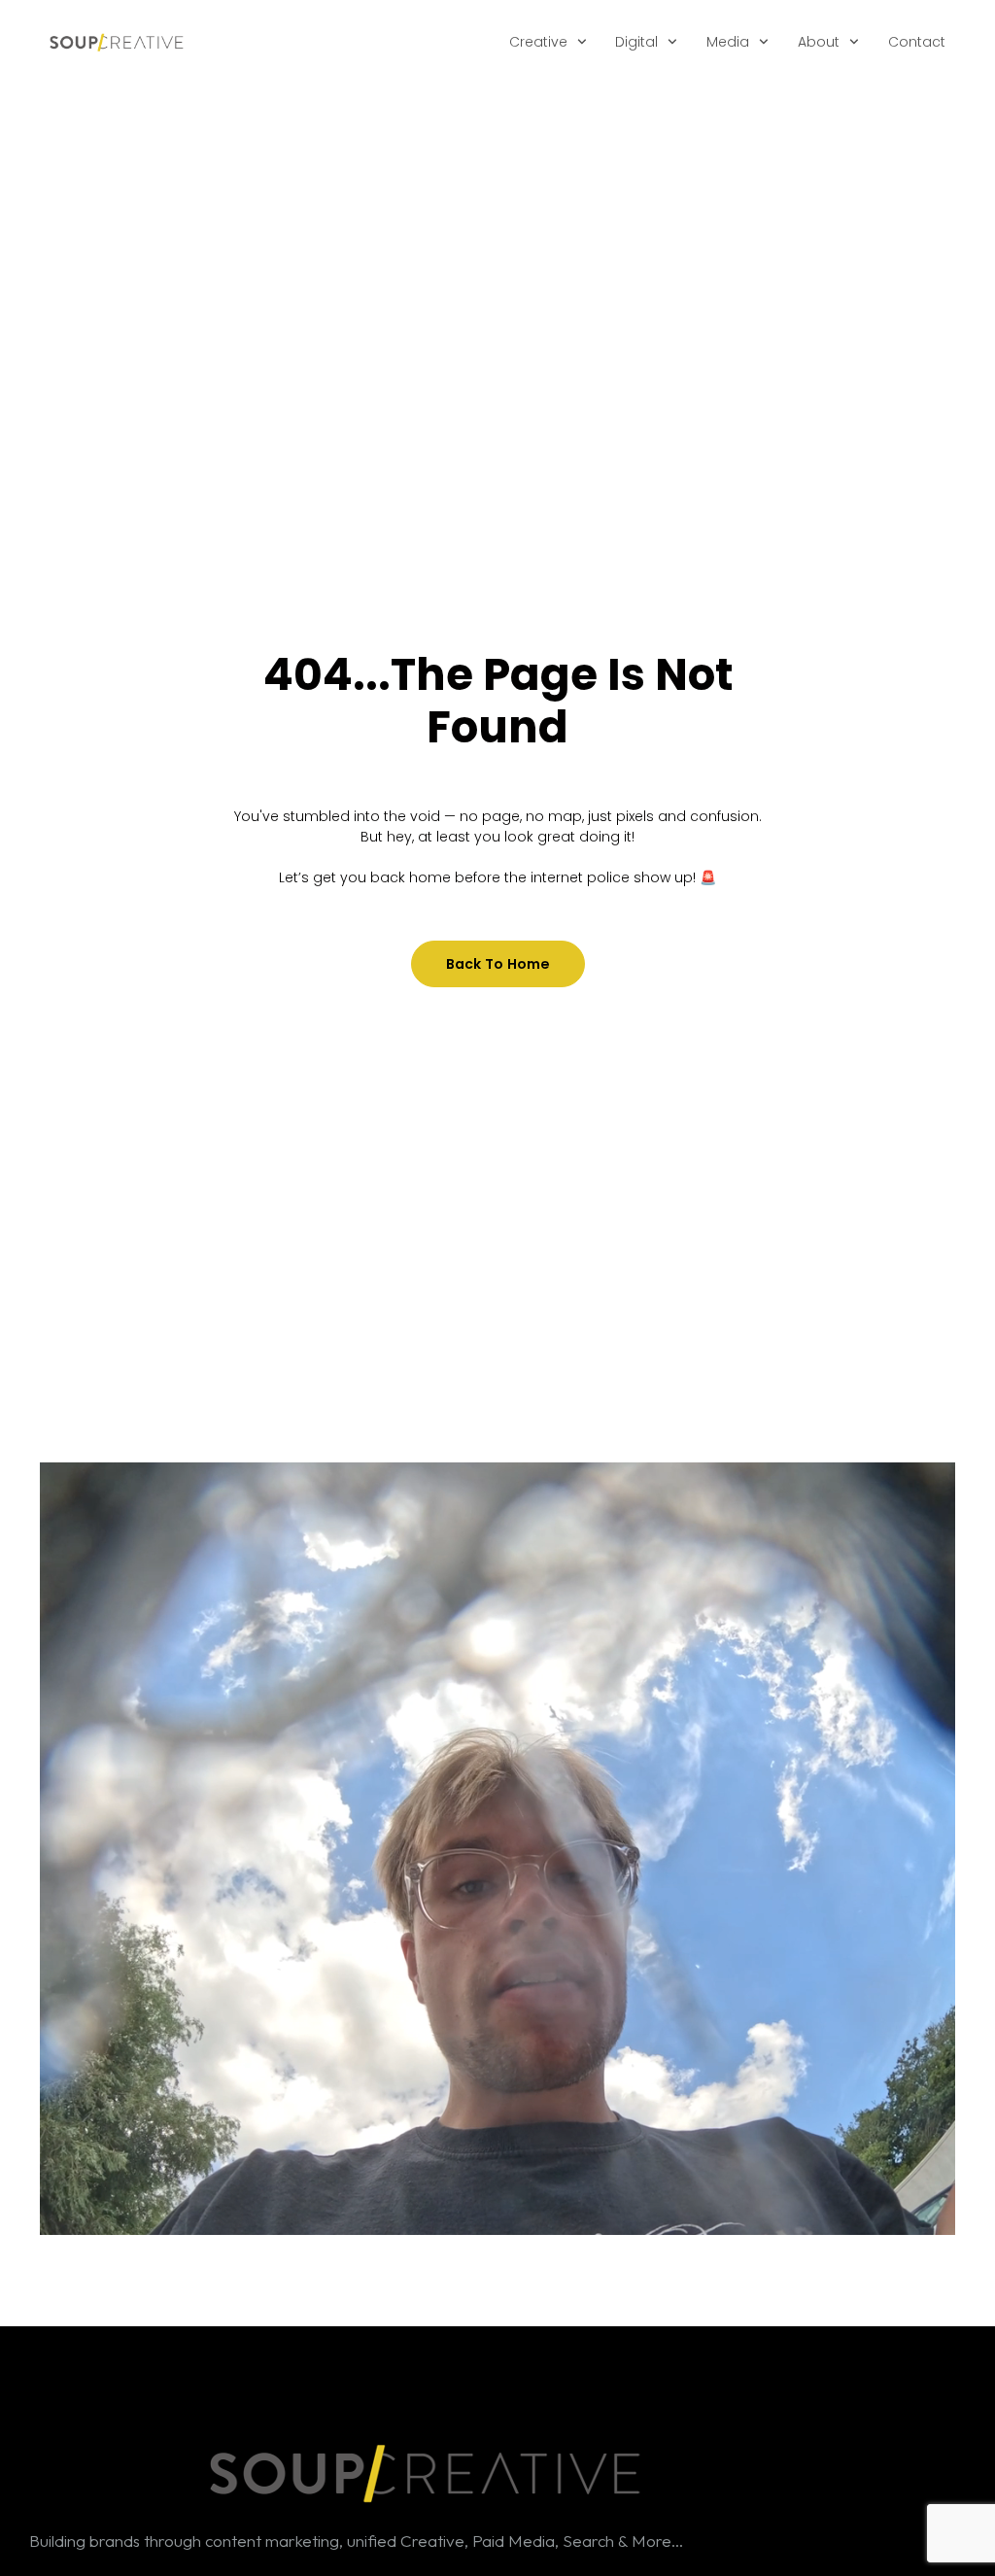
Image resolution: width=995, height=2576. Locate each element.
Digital (636, 42)
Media (728, 42)
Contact (917, 42)
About (819, 42)
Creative (538, 42)
